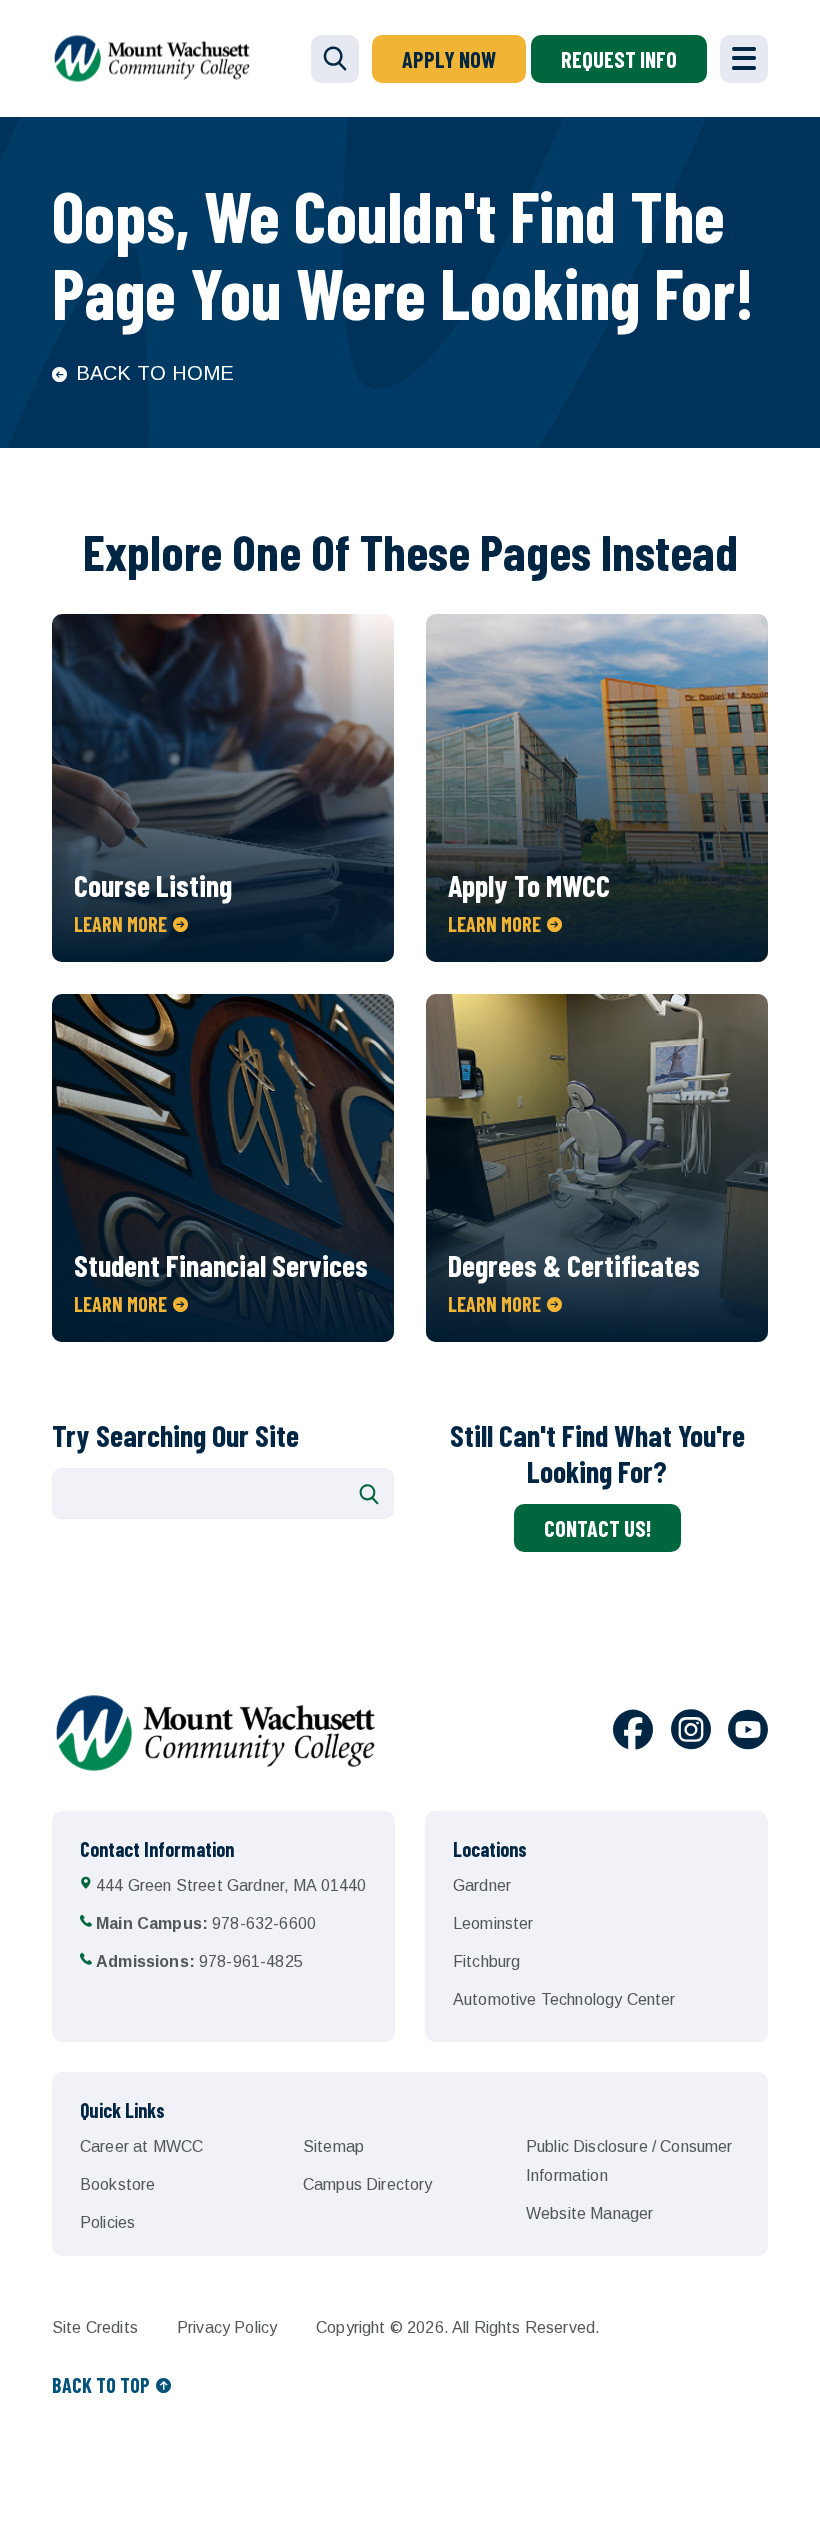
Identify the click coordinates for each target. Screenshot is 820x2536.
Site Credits (95, 2327)
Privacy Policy (227, 2327)
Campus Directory (368, 2184)
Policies (107, 2222)
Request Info (619, 59)
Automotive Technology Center (564, 1999)
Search (369, 1494)
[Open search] (335, 59)
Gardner (482, 1885)
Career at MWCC (141, 2146)
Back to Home (155, 373)
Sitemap (333, 2146)
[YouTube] (748, 1733)
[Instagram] (691, 1733)
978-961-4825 (199, 1961)
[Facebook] (633, 1733)
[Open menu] (744, 59)
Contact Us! (597, 1528)
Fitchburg (486, 1961)
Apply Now (449, 59)
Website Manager (589, 2213)
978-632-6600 (206, 1923)
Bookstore (117, 2184)
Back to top (101, 2385)
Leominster (493, 1923)
